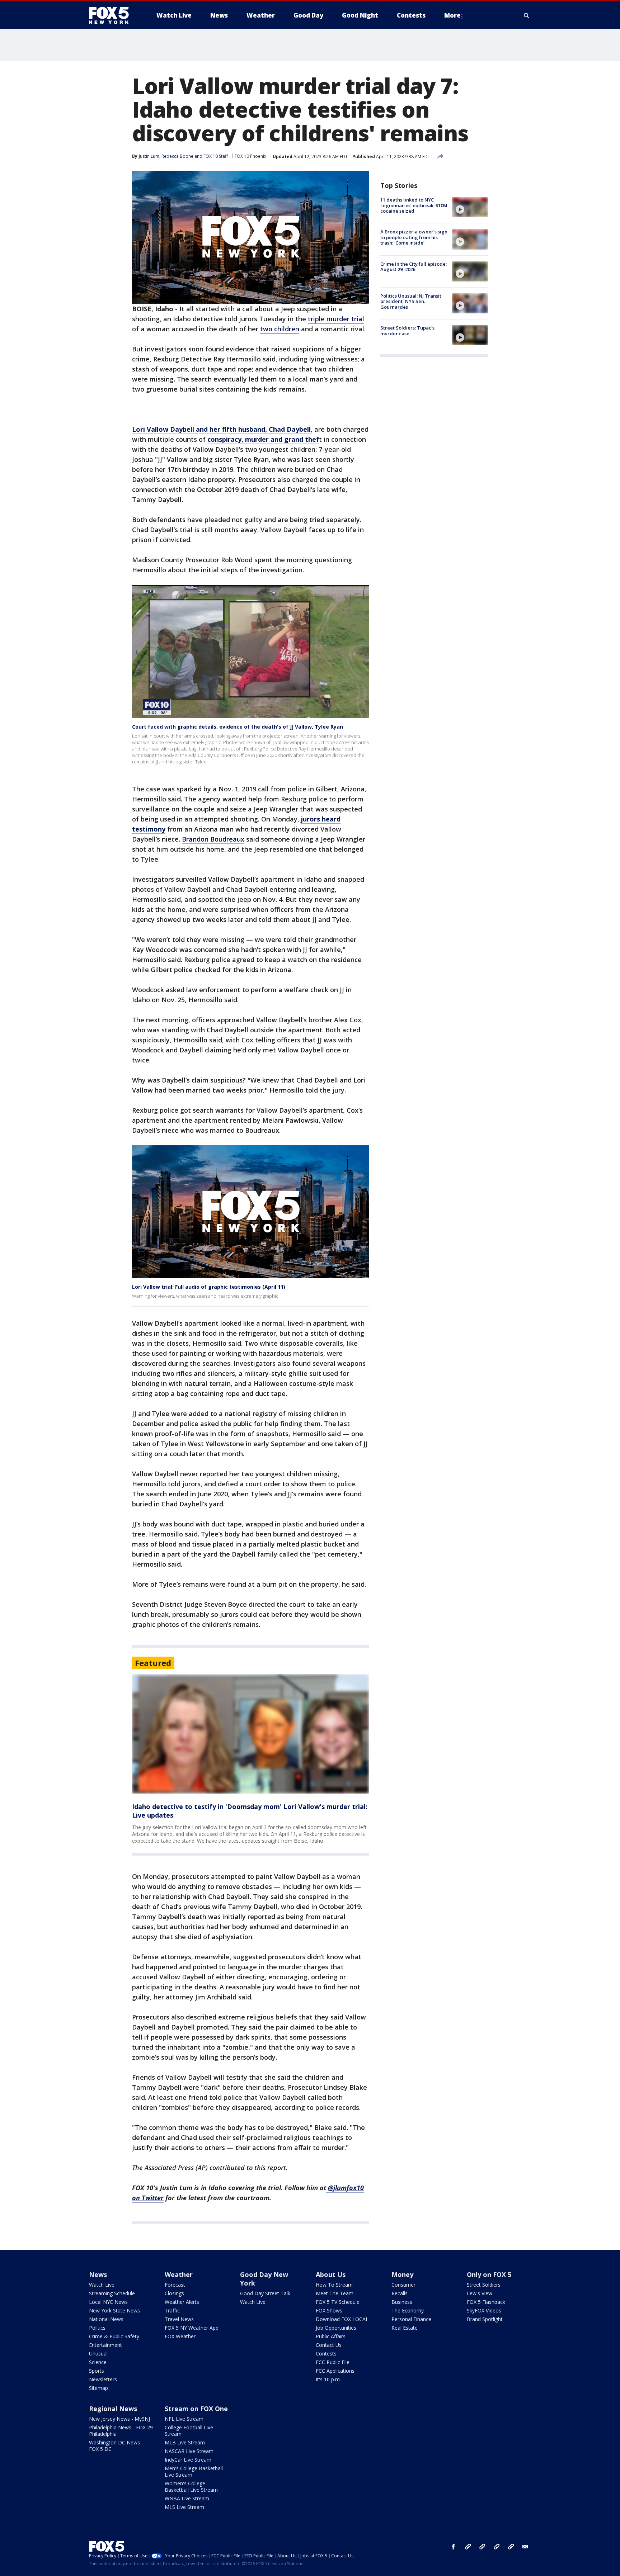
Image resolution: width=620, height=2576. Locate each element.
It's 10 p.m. (328, 2379)
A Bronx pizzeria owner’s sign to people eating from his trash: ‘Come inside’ (414, 237)
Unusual (98, 2354)
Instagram (468, 2547)
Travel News (179, 2319)
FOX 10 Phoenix (250, 156)
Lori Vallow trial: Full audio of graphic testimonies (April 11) (209, 1287)
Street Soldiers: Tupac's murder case (407, 331)
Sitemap (98, 2388)
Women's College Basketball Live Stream (191, 2487)
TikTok (482, 2547)
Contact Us (329, 2345)
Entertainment (105, 2345)
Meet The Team (335, 2293)
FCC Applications (335, 2371)
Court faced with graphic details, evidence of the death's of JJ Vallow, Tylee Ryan (238, 727)
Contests (326, 2354)
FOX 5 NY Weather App (192, 2328)
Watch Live (102, 2285)
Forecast (175, 2285)
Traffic (172, 2310)
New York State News (114, 2310)
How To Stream (334, 2285)
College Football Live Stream (189, 2431)
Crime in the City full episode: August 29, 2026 (414, 267)
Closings (174, 2293)
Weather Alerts (182, 2302)
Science (98, 2362)
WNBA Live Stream (187, 2498)
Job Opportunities (336, 2328)
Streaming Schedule (112, 2293)
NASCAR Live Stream (189, 2451)
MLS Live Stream (184, 2507)
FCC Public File (333, 2362)
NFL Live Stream (184, 2419)
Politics (97, 2328)
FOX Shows (329, 2310)
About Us (331, 2274)
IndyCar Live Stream (188, 2460)
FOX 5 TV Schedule (338, 2302)
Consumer (403, 2285)
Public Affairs (331, 2336)
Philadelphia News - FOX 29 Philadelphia (121, 2431)
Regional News (113, 2409)
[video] (470, 207)
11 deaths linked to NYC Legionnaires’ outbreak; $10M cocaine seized (414, 205)
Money (402, 2274)
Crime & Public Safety (114, 2336)
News (98, 2274)
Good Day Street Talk (265, 2293)
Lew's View (480, 2293)
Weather (179, 2274)
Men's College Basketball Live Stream (194, 2471)
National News (106, 2319)
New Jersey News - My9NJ (119, 2419)
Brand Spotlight (485, 2319)
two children (280, 329)
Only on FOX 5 (489, 2274)
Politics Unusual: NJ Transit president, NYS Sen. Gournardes (411, 301)
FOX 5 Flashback (486, 2302)
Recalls (400, 2293)
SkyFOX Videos (484, 2310)
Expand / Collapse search (527, 15)
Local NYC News (108, 2302)
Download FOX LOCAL (342, 2319)
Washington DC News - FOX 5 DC (116, 2446)
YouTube (497, 2547)
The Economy (408, 2310)
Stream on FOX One (196, 2409)
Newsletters (103, 2379)
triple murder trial (336, 319)
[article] (250, 1734)
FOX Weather (180, 2336)
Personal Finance (411, 2319)
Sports (97, 2371)
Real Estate (405, 2328)
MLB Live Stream (185, 2442)
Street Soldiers (484, 2285)
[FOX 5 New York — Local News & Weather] (113, 15)
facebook (454, 2547)
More (452, 15)
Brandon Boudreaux (213, 839)
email (525, 2547)
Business (402, 2302)
